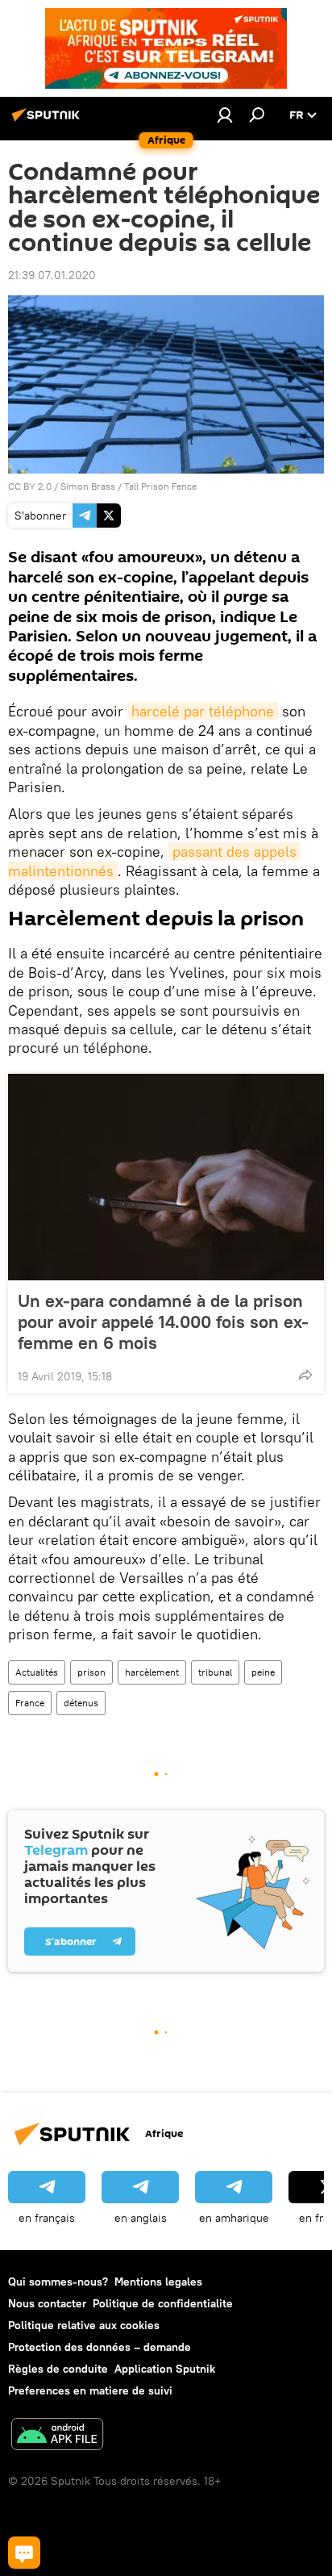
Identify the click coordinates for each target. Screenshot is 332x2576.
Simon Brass (88, 486)
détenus (81, 1703)
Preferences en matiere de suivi (90, 2390)
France (30, 1703)
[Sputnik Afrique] (48, 121)
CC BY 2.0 (30, 486)
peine (263, 1672)
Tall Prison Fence (160, 486)
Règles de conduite (58, 2369)
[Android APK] (57, 2436)
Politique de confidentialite (163, 2303)
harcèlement (152, 1672)
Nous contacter (47, 2303)
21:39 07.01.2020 (52, 275)
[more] (305, 1375)
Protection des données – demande (100, 2347)
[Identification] (225, 115)
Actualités (37, 1672)
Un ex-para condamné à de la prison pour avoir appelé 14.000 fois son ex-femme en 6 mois (163, 1321)
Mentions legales (158, 2282)
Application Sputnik (165, 2369)
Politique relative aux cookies (84, 2325)
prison (91, 1672)
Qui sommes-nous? (58, 2282)
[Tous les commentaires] (24, 2553)
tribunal (215, 1672)
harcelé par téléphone (203, 711)
